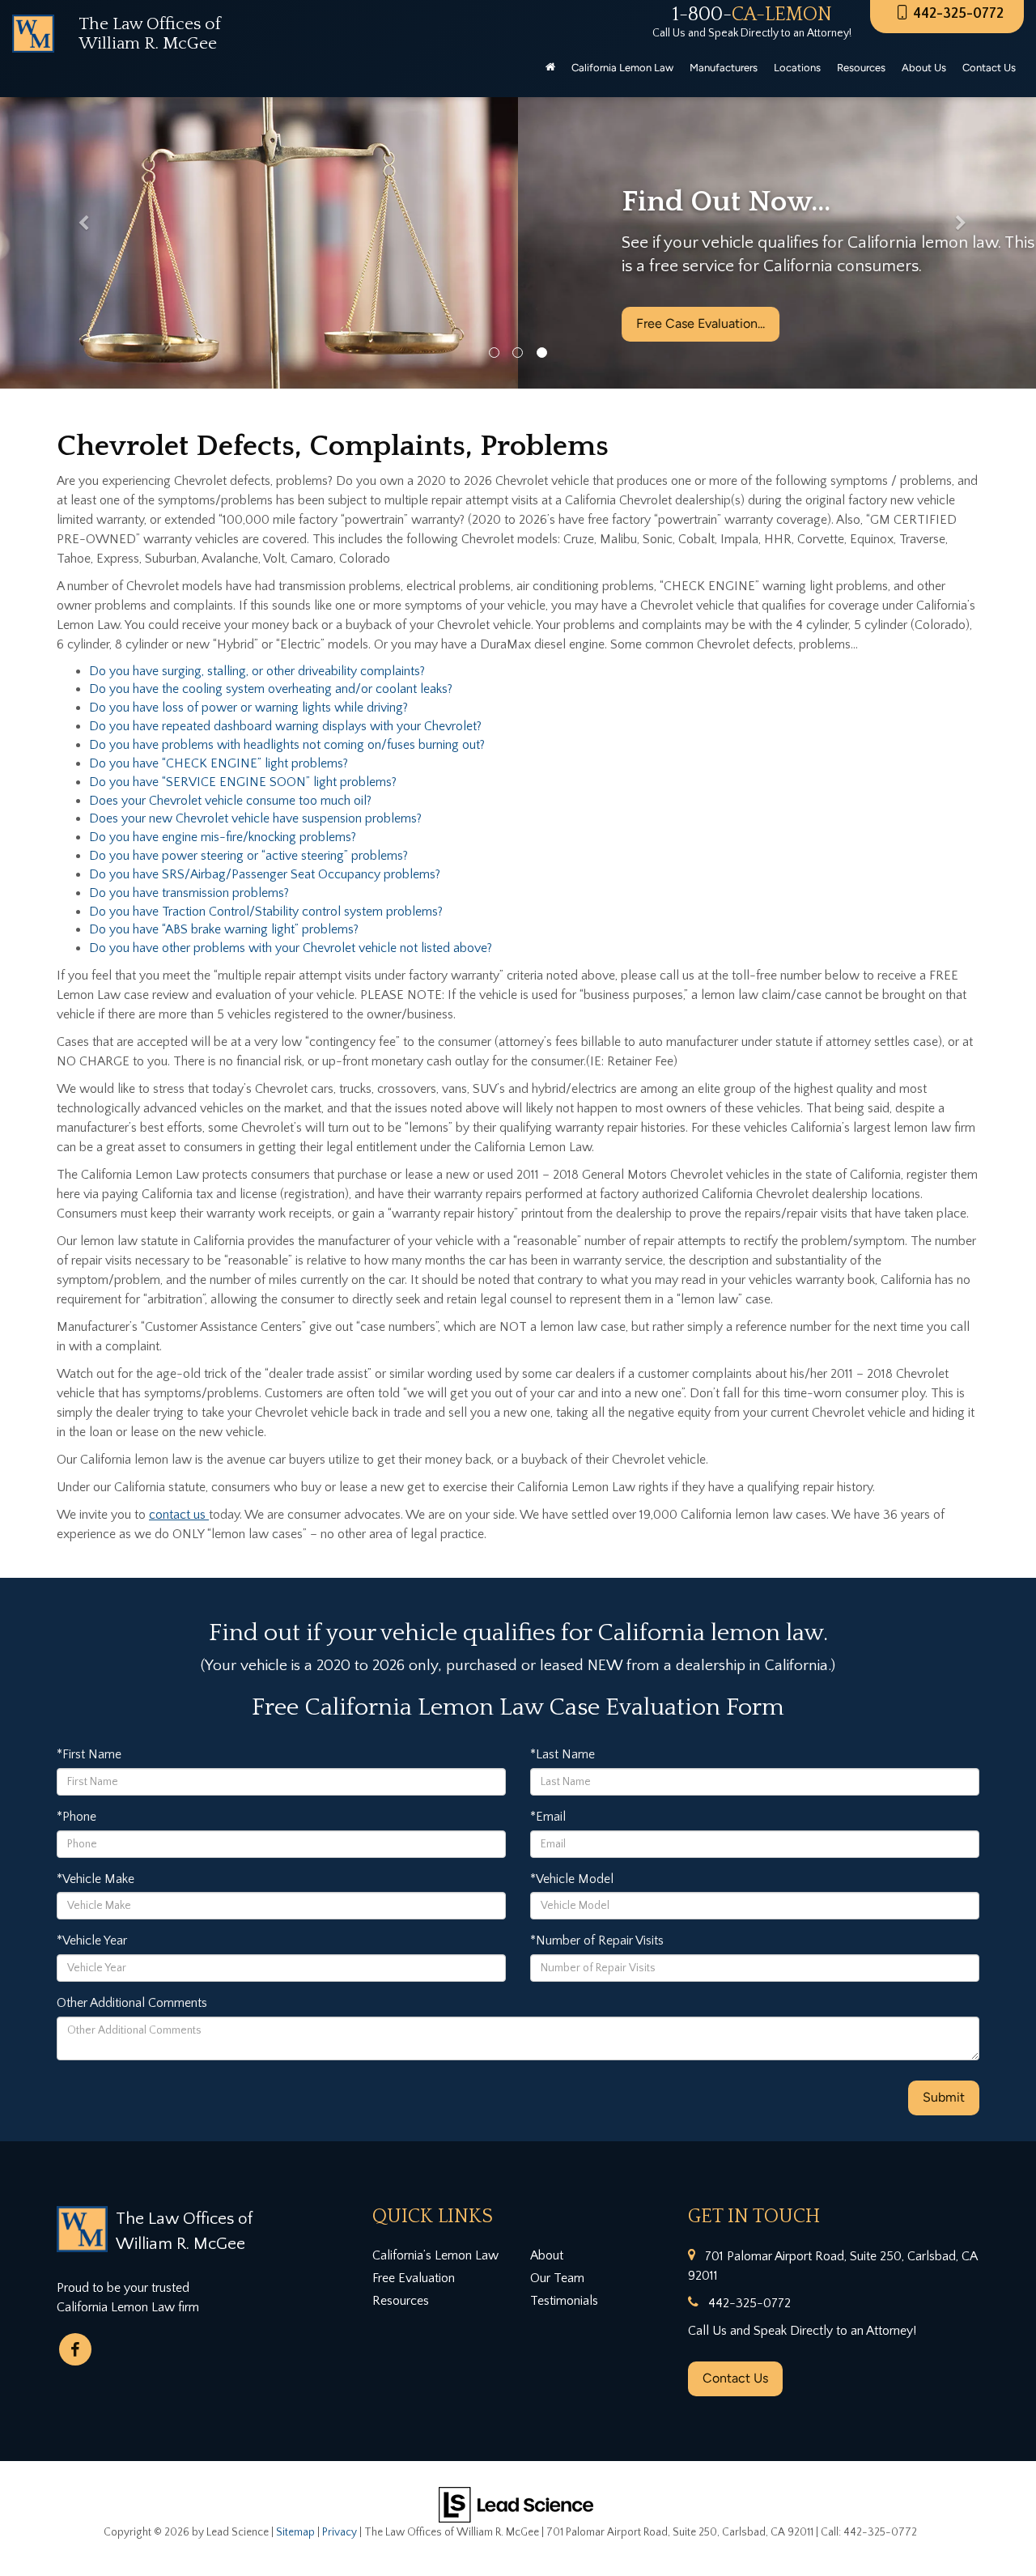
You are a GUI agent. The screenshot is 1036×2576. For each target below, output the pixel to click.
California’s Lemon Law (435, 2255)
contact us (179, 1515)
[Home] (550, 68)
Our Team (557, 2278)
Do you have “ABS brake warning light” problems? (224, 929)
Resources (401, 2301)
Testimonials (564, 2301)
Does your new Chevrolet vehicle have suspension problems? (255, 818)
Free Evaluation (414, 2278)
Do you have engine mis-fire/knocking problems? (223, 837)
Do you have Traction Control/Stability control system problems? (266, 912)
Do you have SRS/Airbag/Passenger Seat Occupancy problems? (265, 874)
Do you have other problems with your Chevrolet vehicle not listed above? (291, 948)
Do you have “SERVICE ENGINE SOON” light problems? (243, 782)
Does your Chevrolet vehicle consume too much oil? (230, 801)
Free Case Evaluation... (183, 323)
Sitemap (295, 2532)
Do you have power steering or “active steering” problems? (248, 856)
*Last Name (563, 1754)
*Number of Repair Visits (597, 1941)
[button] (78, 227)
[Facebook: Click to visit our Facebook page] (75, 2349)
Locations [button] (797, 68)
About (547, 2255)
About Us (924, 68)
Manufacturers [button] (724, 68)
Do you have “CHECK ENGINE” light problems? (219, 763)
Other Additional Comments (132, 2003)
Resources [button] (861, 68)
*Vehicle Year (92, 1941)
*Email (548, 1817)
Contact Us (735, 2378)
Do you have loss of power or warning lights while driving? (248, 708)
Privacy (340, 2532)
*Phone (76, 1817)
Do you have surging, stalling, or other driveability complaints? (257, 671)
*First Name (89, 1754)
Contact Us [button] (989, 68)
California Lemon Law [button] (622, 68)
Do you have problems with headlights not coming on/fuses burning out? (287, 745)
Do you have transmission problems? (189, 893)
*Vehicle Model (572, 1879)
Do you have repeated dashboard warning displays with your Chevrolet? (285, 726)
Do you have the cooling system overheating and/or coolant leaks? (271, 689)
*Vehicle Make (96, 1879)
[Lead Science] (516, 2504)
